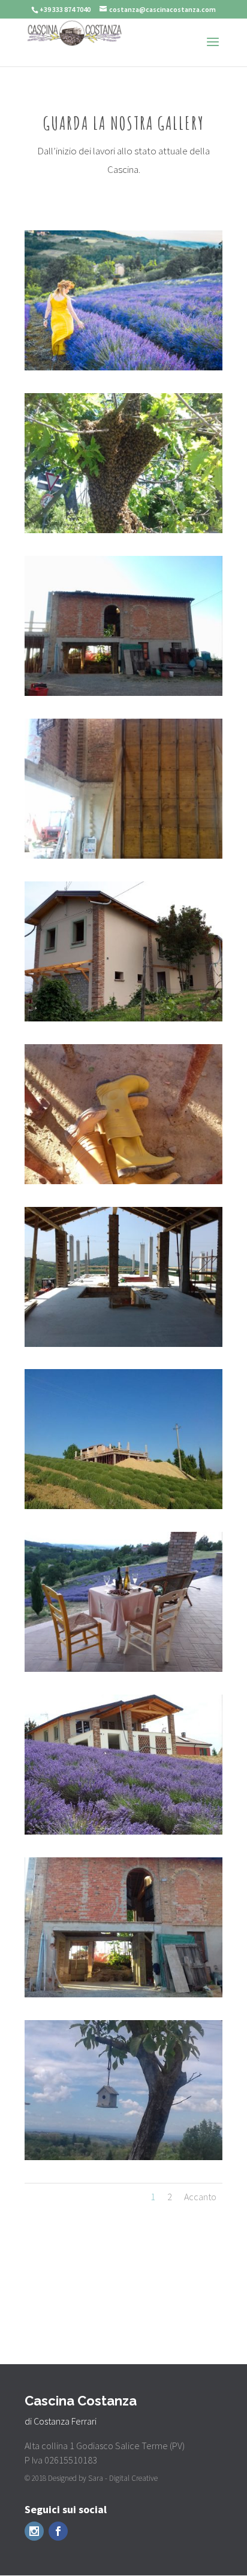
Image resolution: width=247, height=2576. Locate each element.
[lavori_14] (123, 1832)
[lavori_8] (123, 1344)
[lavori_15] (123, 1018)
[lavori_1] (123, 1994)
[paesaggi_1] (123, 2157)
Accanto (200, 2197)
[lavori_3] (123, 1181)
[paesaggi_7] (123, 367)
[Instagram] (34, 2531)
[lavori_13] (123, 1669)
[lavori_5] (123, 856)
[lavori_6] (123, 693)
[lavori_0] (123, 1506)
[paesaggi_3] (123, 530)
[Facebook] (58, 2531)
